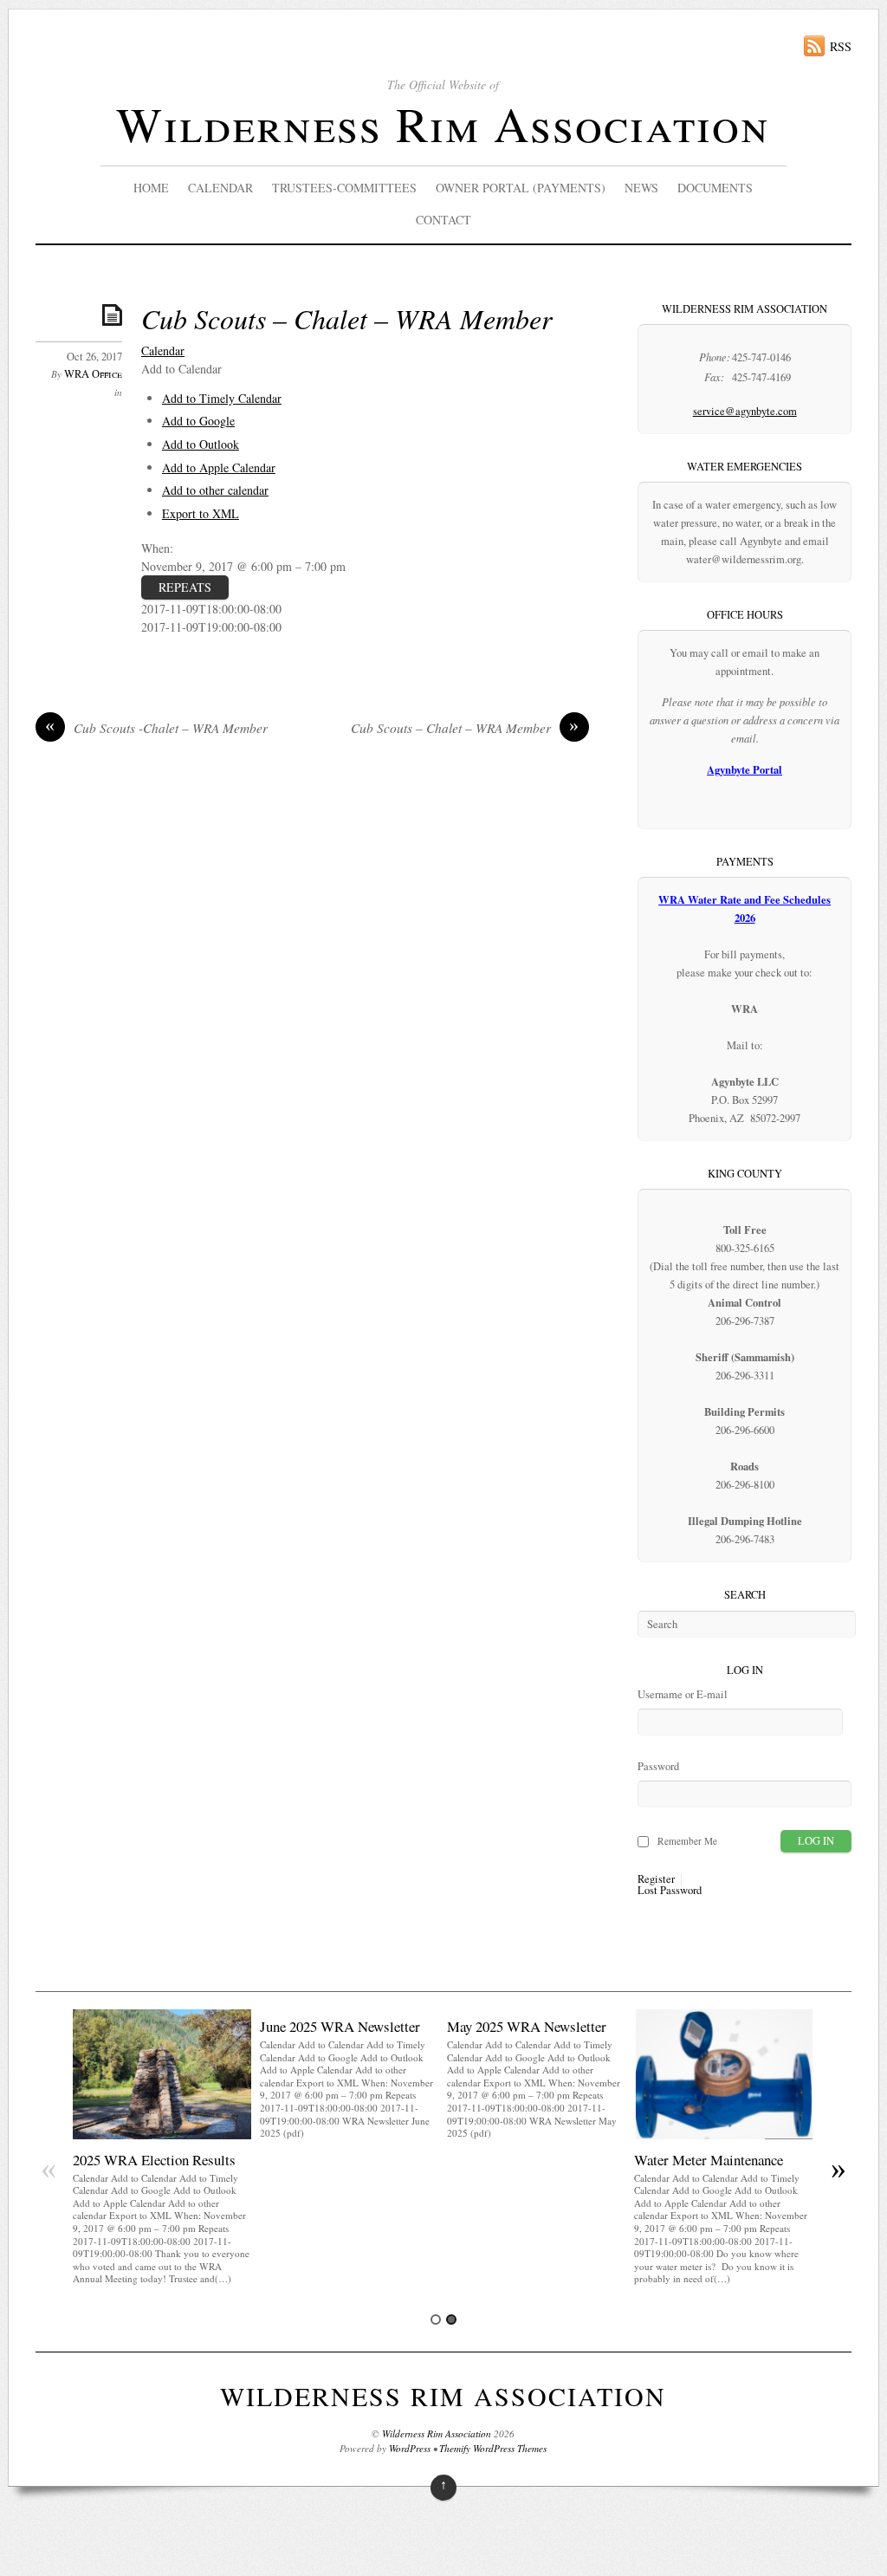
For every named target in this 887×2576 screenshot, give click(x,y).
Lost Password (670, 1891)
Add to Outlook (201, 444)
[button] (181, 369)
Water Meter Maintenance (709, 2160)
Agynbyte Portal (745, 769)
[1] (436, 2320)
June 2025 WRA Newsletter (340, 2026)
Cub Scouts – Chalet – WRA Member (346, 318)
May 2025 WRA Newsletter (527, 2026)
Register (656, 1880)
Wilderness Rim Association (443, 123)
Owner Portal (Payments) (521, 188)
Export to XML (201, 513)
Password (658, 1766)
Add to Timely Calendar (222, 398)
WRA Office (93, 374)
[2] (451, 2320)
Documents (715, 188)
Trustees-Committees (344, 188)
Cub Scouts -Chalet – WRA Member (156, 728)
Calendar (220, 188)
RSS (841, 46)
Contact (443, 220)
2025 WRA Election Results (154, 2160)
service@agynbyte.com (745, 411)
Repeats (185, 587)
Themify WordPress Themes (493, 2448)
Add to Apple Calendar (219, 467)
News (641, 188)
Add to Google (198, 421)
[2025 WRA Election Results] (162, 2135)
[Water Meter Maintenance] (723, 2135)
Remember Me (687, 1841)
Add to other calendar (215, 490)
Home (151, 188)
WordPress (410, 2448)
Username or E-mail (683, 1694)
